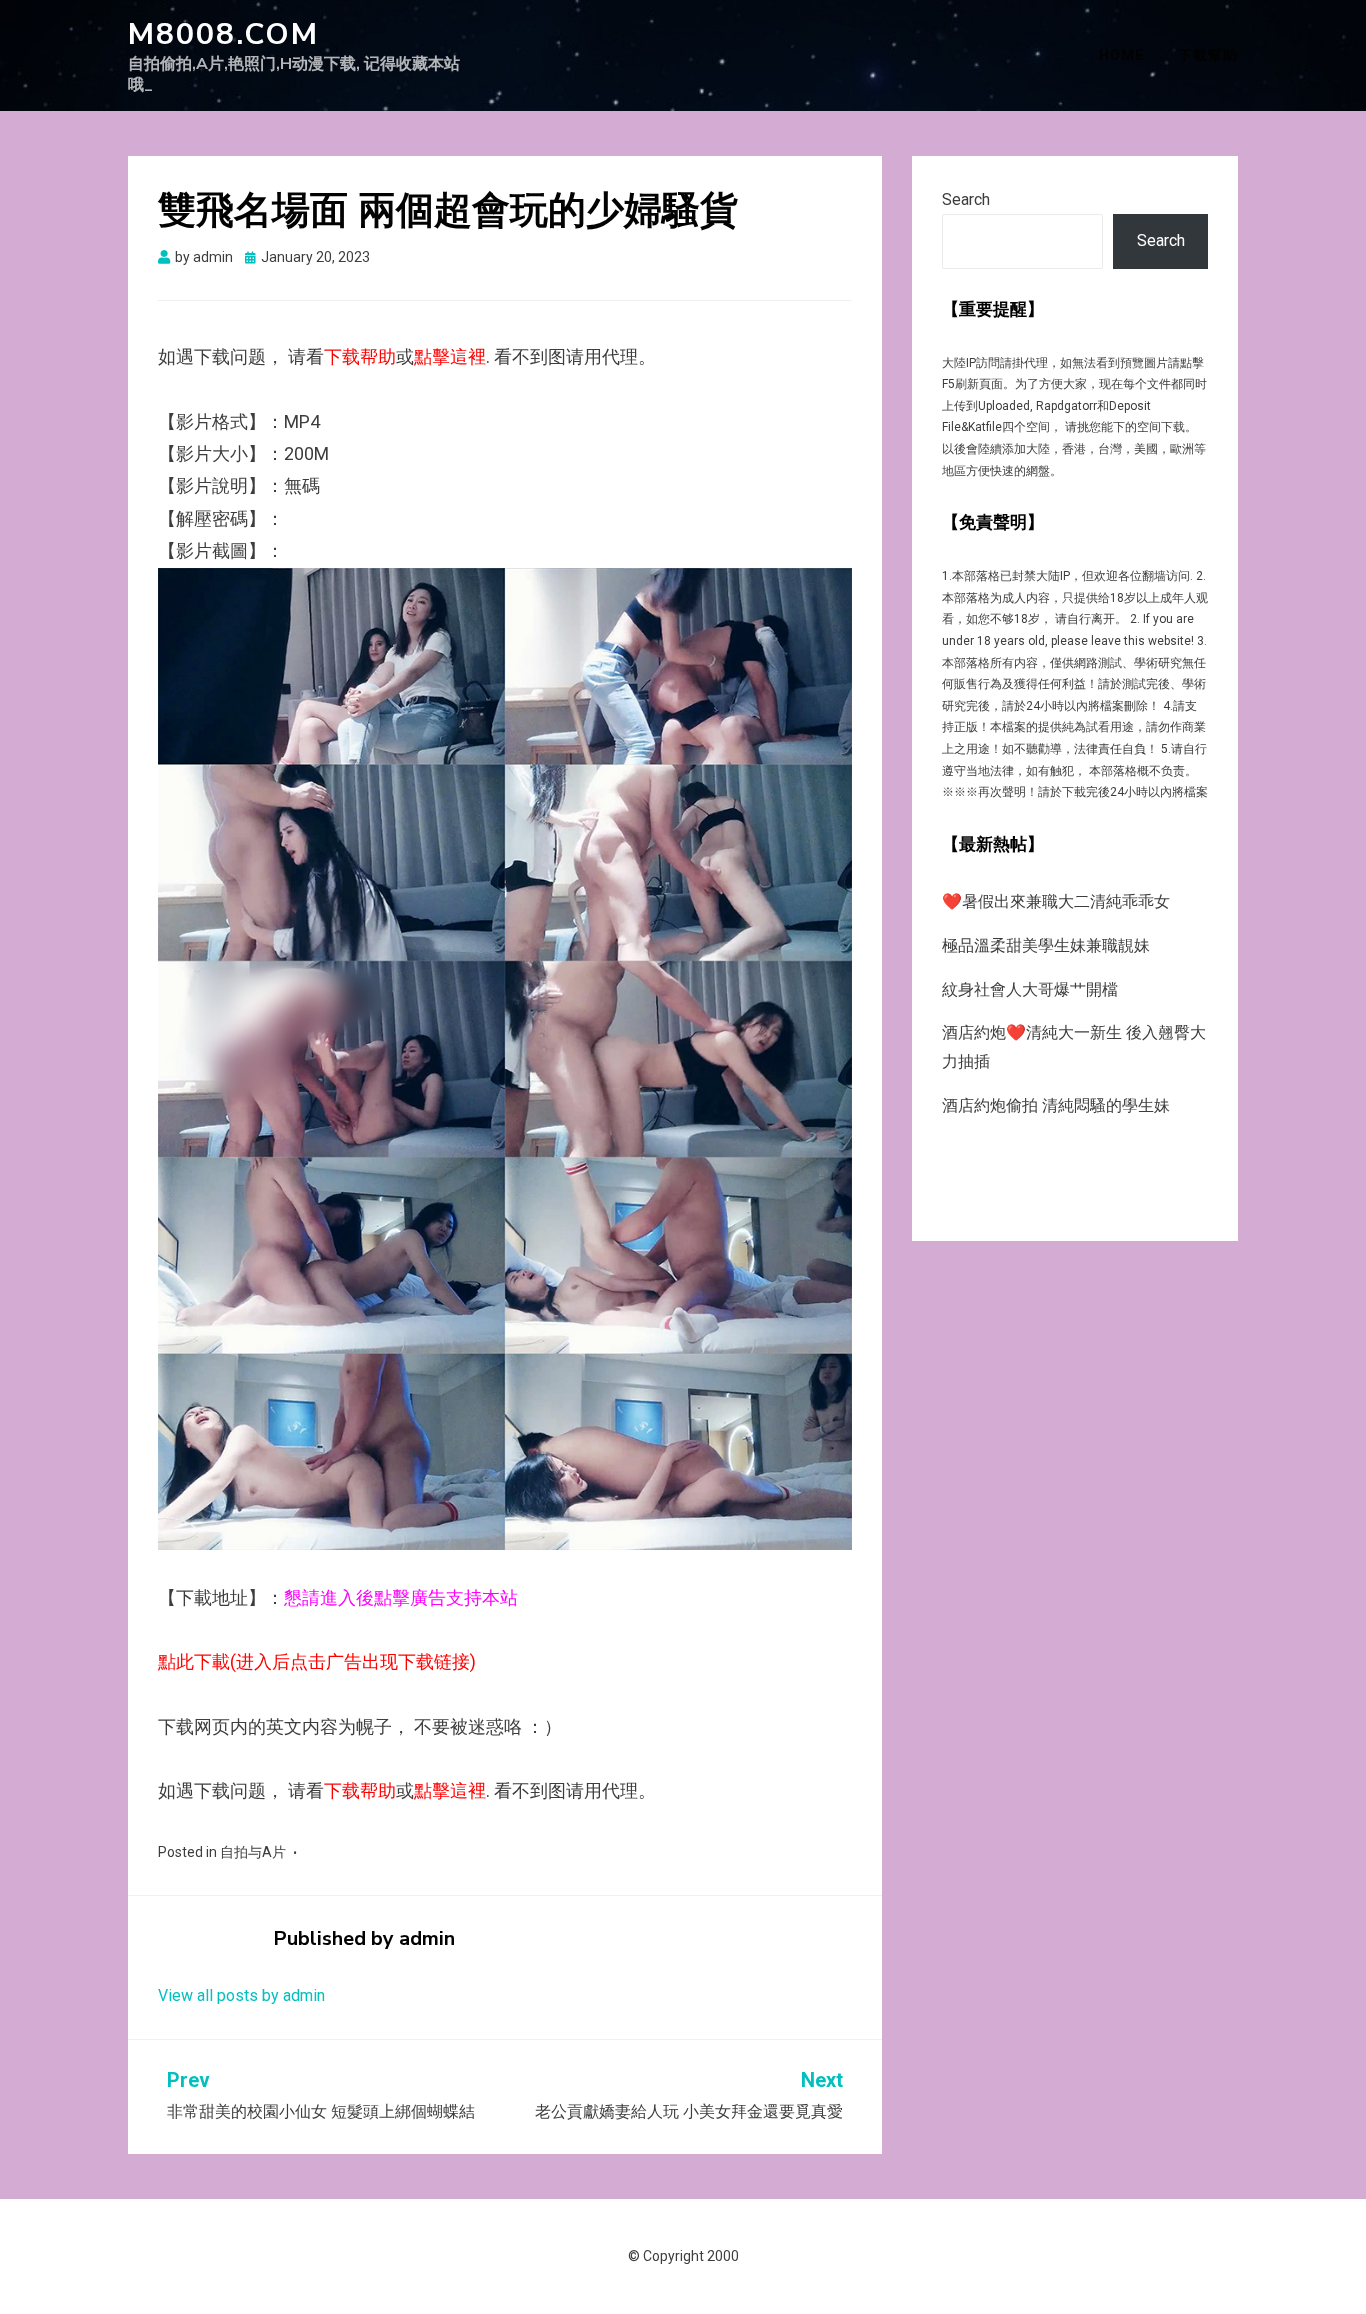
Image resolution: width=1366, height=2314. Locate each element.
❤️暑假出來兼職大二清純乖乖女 (1056, 901)
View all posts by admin (241, 1995)
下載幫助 (1208, 55)
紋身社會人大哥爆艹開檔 (1030, 989)
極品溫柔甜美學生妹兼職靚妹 (1046, 945)
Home (1121, 55)
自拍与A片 (253, 1852)
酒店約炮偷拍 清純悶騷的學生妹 (1056, 1105)
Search (966, 199)
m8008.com (223, 34)
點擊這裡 (450, 356)
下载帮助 (360, 356)
